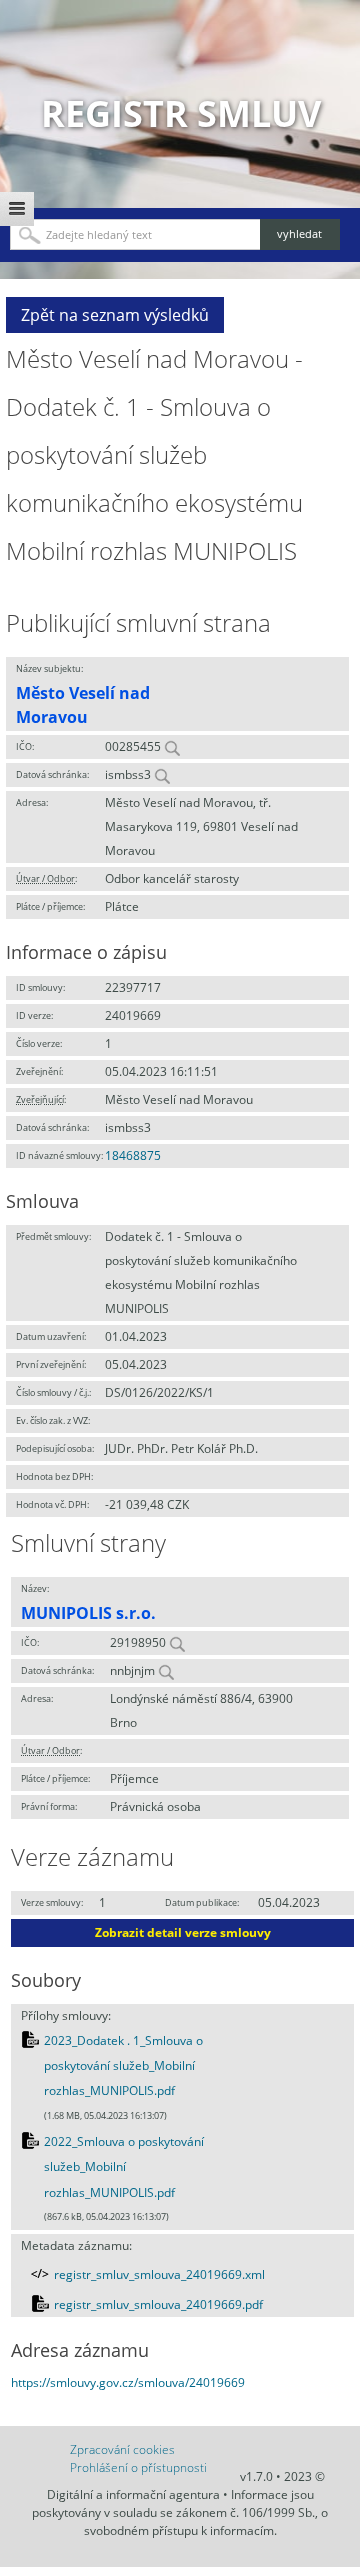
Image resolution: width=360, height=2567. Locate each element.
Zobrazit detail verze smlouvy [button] (183, 1932)
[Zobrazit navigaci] (17, 209)
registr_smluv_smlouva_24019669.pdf (158, 2304)
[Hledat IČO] (172, 746)
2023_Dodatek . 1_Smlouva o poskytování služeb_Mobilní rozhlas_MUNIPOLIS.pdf (123, 2066)
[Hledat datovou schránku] (162, 774)
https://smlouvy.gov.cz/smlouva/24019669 (128, 2382)
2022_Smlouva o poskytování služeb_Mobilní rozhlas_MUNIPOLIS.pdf (124, 2167)
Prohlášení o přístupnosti (138, 2467)
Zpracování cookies (122, 2449)
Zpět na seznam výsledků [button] (115, 315)
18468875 (133, 1155)
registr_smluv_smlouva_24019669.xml (159, 2274)
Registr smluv (181, 113)
